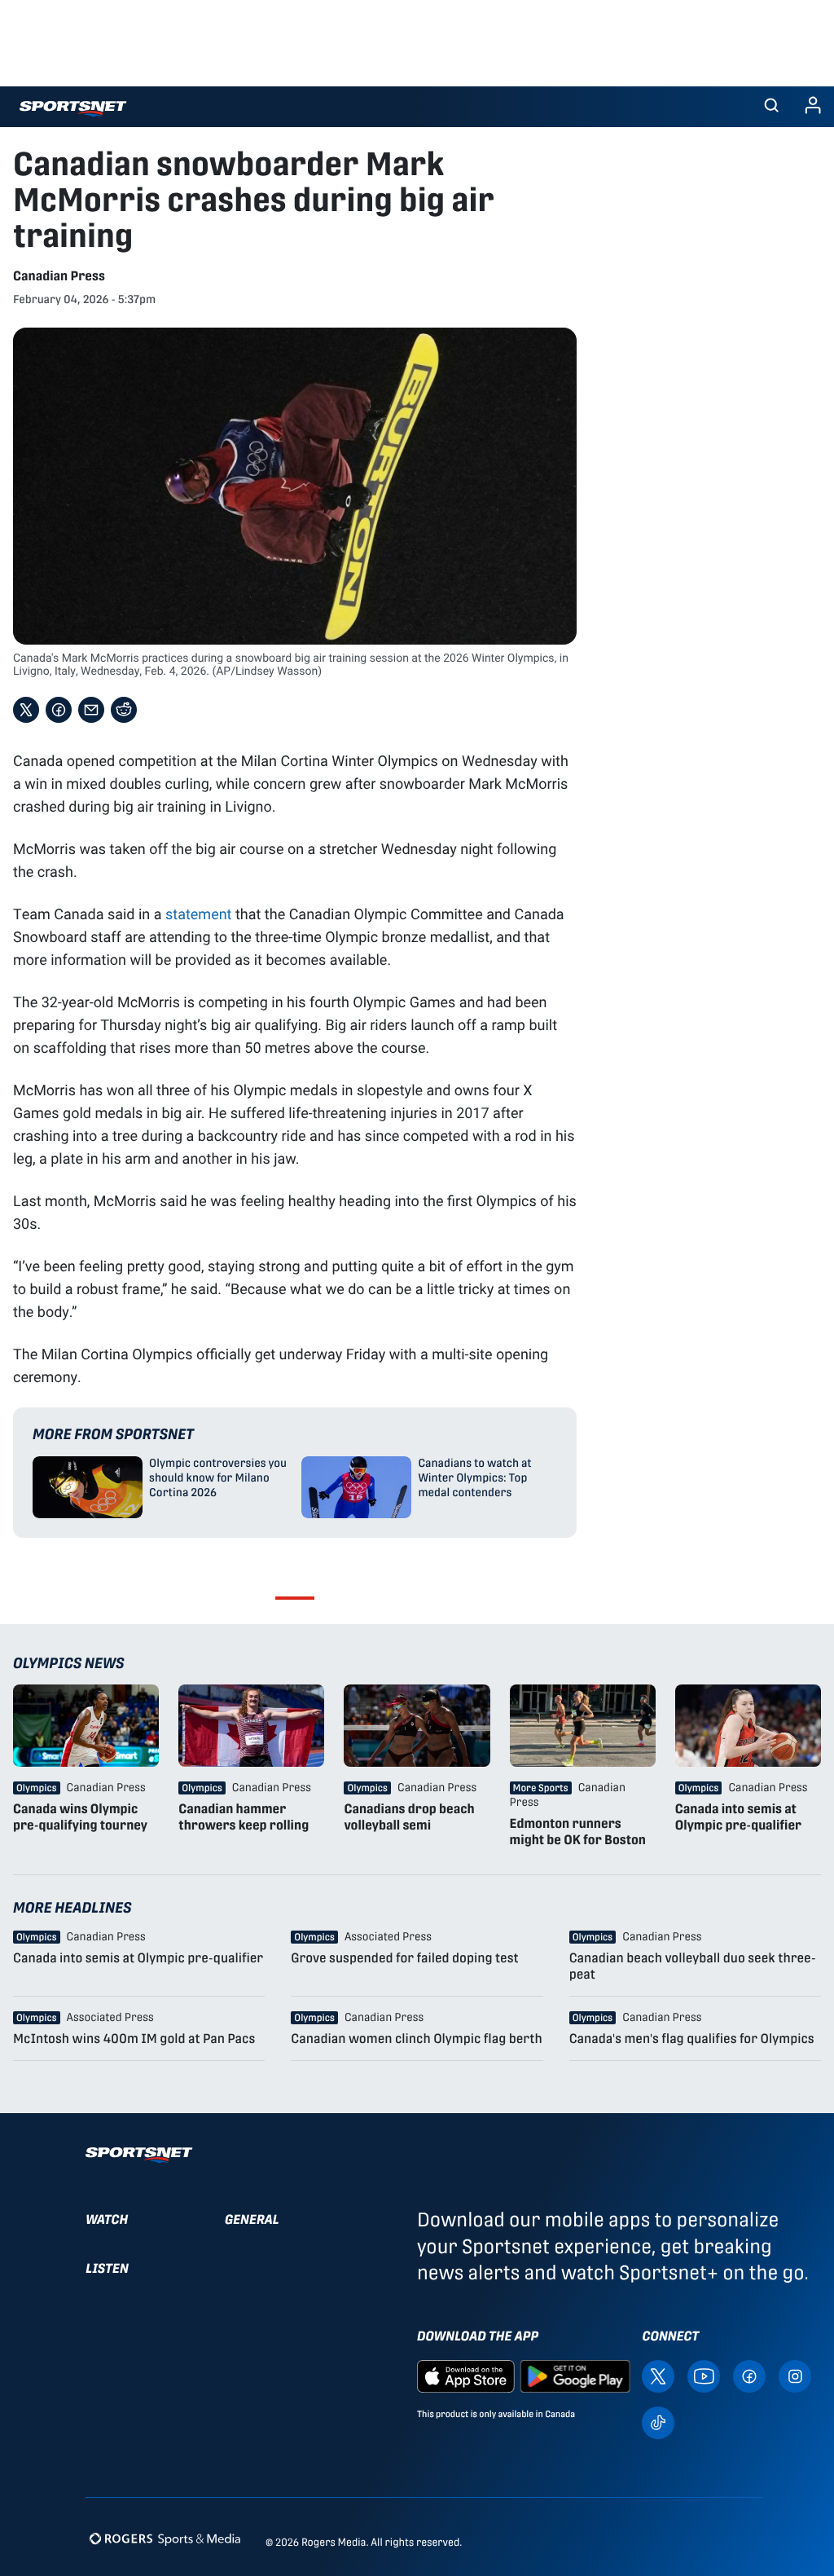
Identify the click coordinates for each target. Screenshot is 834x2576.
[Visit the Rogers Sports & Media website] (165, 2539)
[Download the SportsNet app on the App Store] (466, 2375)
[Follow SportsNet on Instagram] (795, 2375)
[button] (771, 107)
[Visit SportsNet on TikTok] (658, 2422)
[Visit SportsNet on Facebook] (749, 2375)
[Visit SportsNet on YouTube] (704, 2375)
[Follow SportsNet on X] (658, 2375)
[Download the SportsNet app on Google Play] (575, 2375)
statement (199, 914)
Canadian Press (59, 276)
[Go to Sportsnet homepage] (73, 109)
